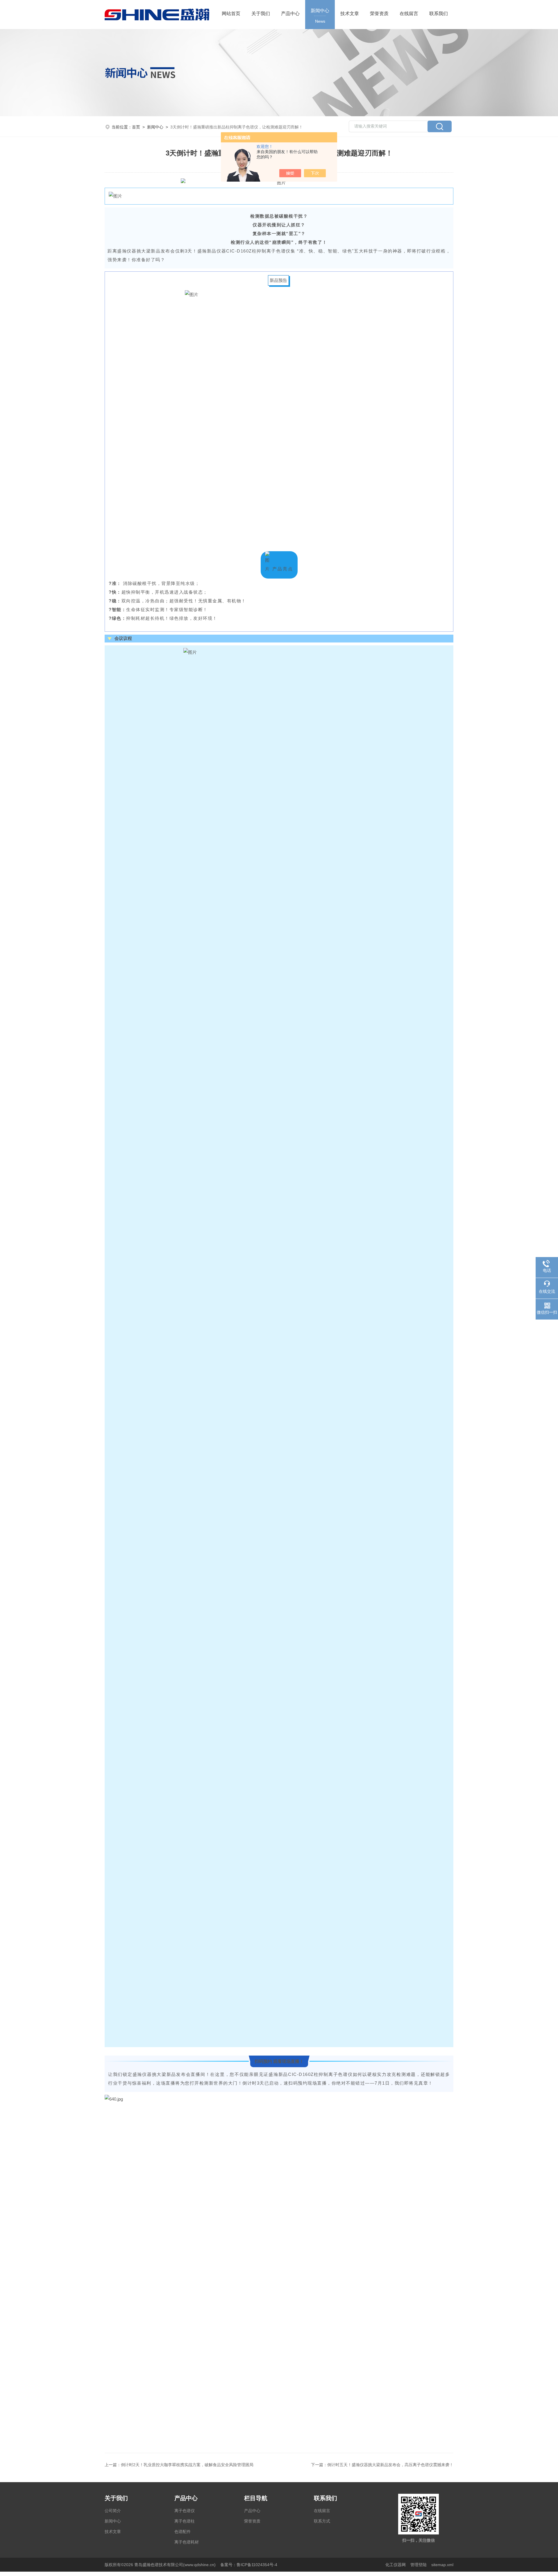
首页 (136, 127)
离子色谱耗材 (187, 2542)
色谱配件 (183, 2532)
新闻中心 (320, 16)
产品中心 (290, 14)
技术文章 (350, 14)
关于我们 (261, 14)
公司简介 (113, 2511)
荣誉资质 (379, 14)
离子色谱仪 (185, 2511)
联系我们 (439, 14)
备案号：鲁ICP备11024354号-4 (249, 2565)
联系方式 (322, 2521)
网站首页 (231, 14)
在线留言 (409, 14)
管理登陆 (419, 2565)
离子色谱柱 (185, 2521)
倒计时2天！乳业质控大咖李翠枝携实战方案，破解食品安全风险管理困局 (187, 2465)
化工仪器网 (396, 2565)
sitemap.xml (442, 2565)
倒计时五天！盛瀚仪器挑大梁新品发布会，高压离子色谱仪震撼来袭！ (390, 2465)
